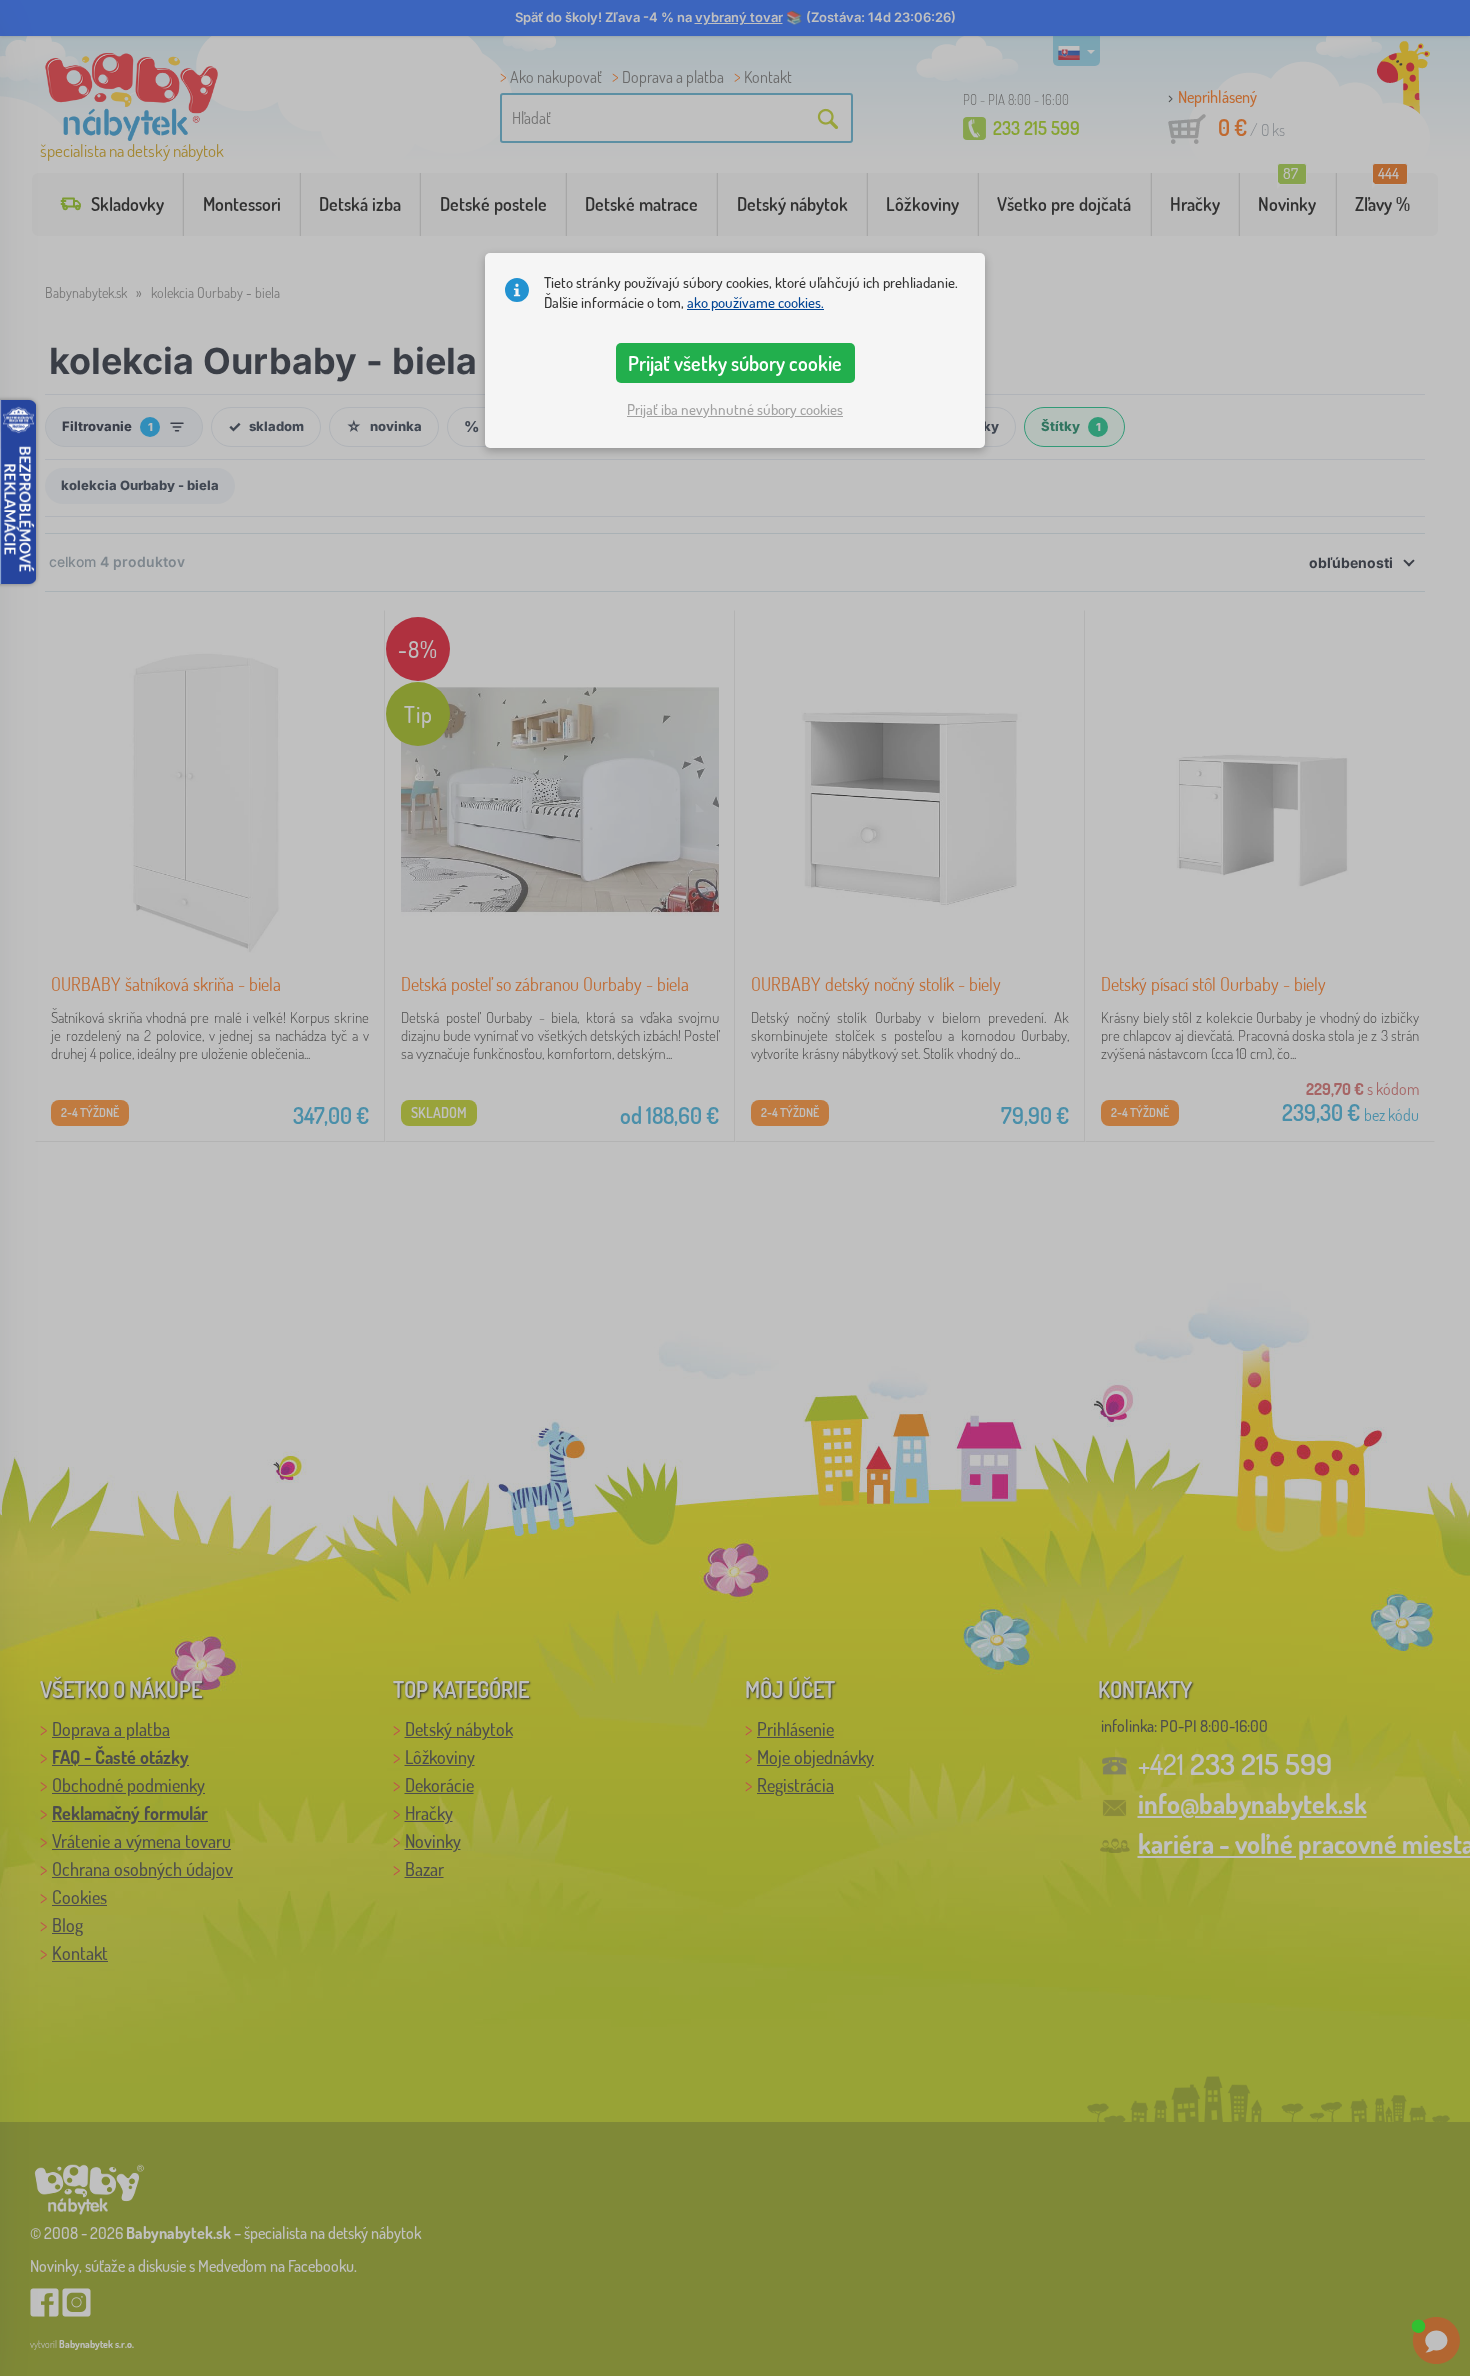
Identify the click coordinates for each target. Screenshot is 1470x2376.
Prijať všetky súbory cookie (735, 363)
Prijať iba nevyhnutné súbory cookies (735, 409)
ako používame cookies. (755, 302)
